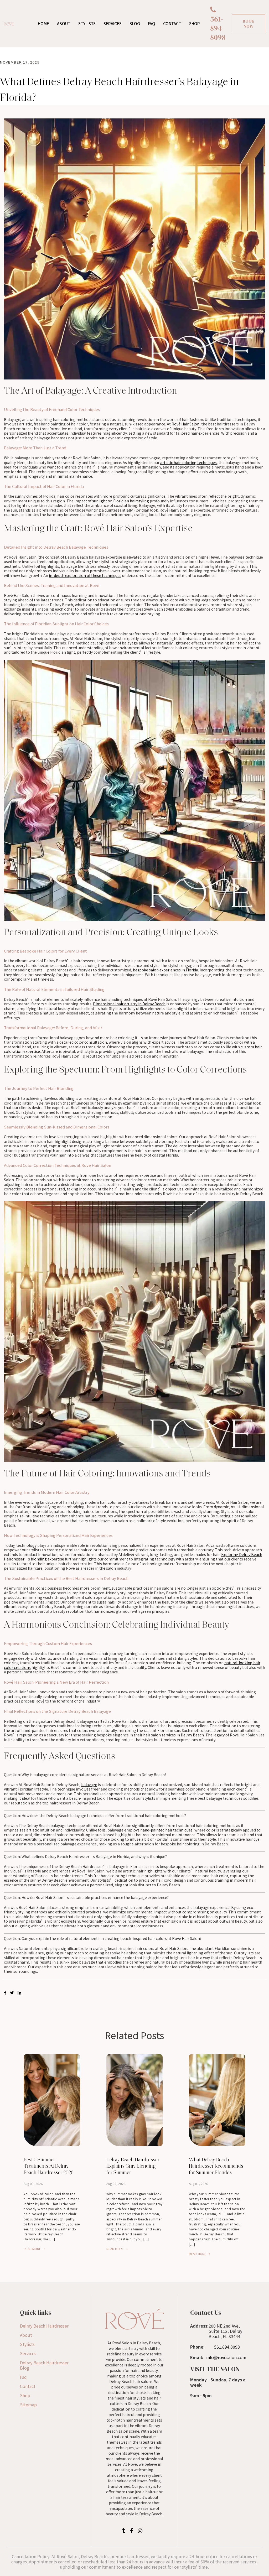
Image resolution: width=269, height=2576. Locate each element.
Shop (194, 24)
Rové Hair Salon (185, 424)
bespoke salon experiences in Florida (165, 970)
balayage (89, 1784)
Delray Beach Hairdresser (44, 2326)
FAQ (152, 24)
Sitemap (28, 2405)
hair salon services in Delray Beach (174, 1735)
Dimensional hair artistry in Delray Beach (129, 1004)
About (64, 24)
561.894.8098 (227, 2347)
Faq (23, 2377)
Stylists (87, 24)
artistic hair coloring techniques (188, 462)
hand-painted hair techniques (166, 1830)
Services (113, 24)
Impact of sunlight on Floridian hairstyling (112, 501)
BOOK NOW (249, 24)
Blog (135, 24)
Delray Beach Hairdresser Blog (44, 2365)
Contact (172, 24)
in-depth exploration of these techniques (85, 575)
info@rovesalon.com (226, 2357)
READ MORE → (34, 2249)
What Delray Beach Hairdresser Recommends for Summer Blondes (216, 2166)
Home (43, 24)
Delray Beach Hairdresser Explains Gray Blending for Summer (133, 2166)
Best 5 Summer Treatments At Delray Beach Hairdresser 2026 (49, 2166)
